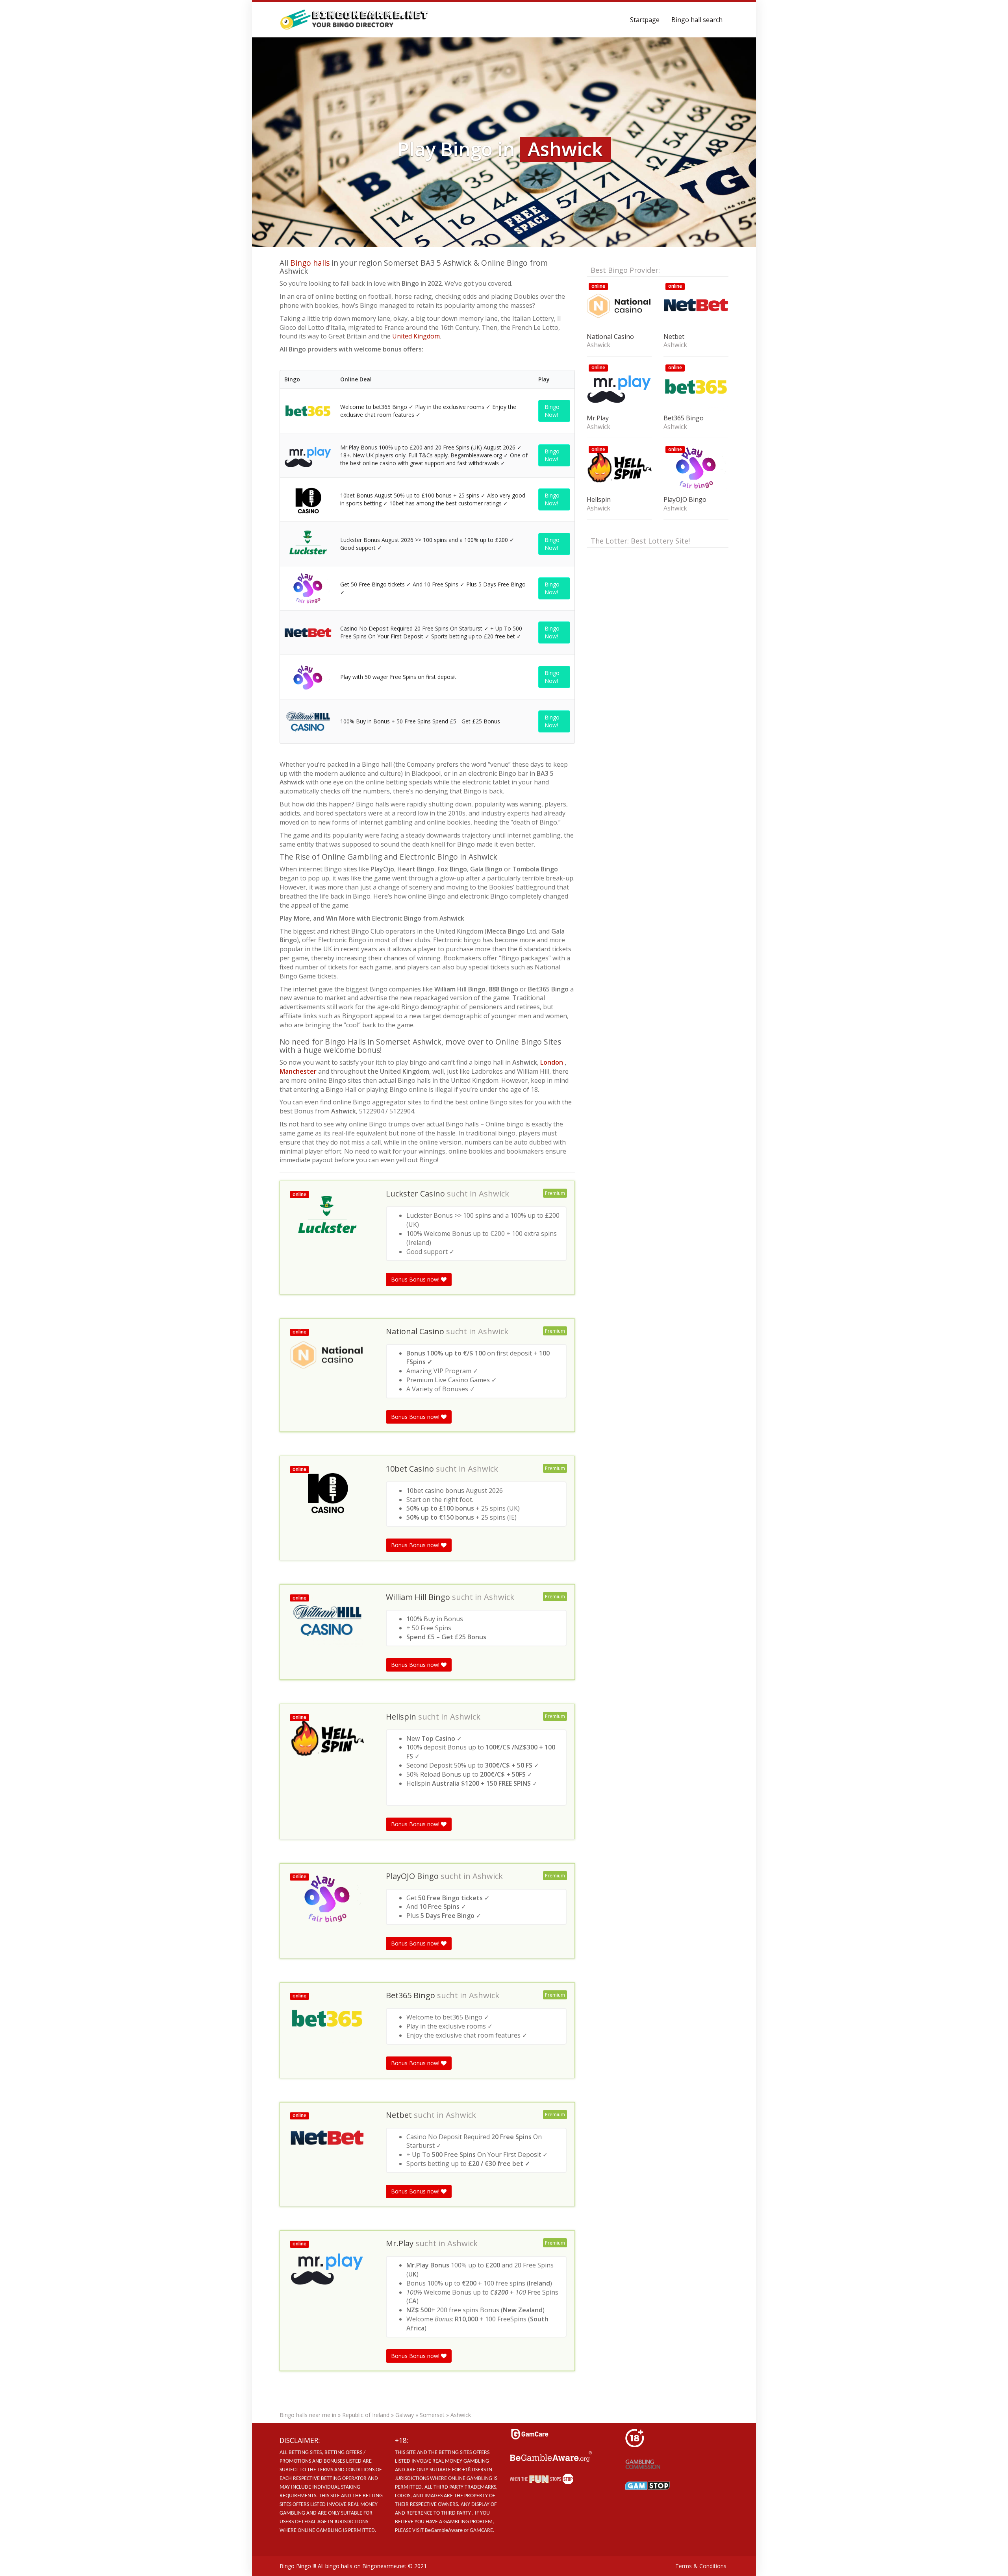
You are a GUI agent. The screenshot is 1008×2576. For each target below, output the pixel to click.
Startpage (645, 20)
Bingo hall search (697, 20)
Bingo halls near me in (308, 2415)
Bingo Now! (552, 411)
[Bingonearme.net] (355, 20)
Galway (405, 2415)
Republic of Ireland (366, 2415)
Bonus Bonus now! (416, 1279)
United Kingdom (416, 336)
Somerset (432, 2415)
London (552, 1062)
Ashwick (494, 1194)
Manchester (299, 1071)
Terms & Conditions (701, 2566)
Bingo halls (310, 263)
